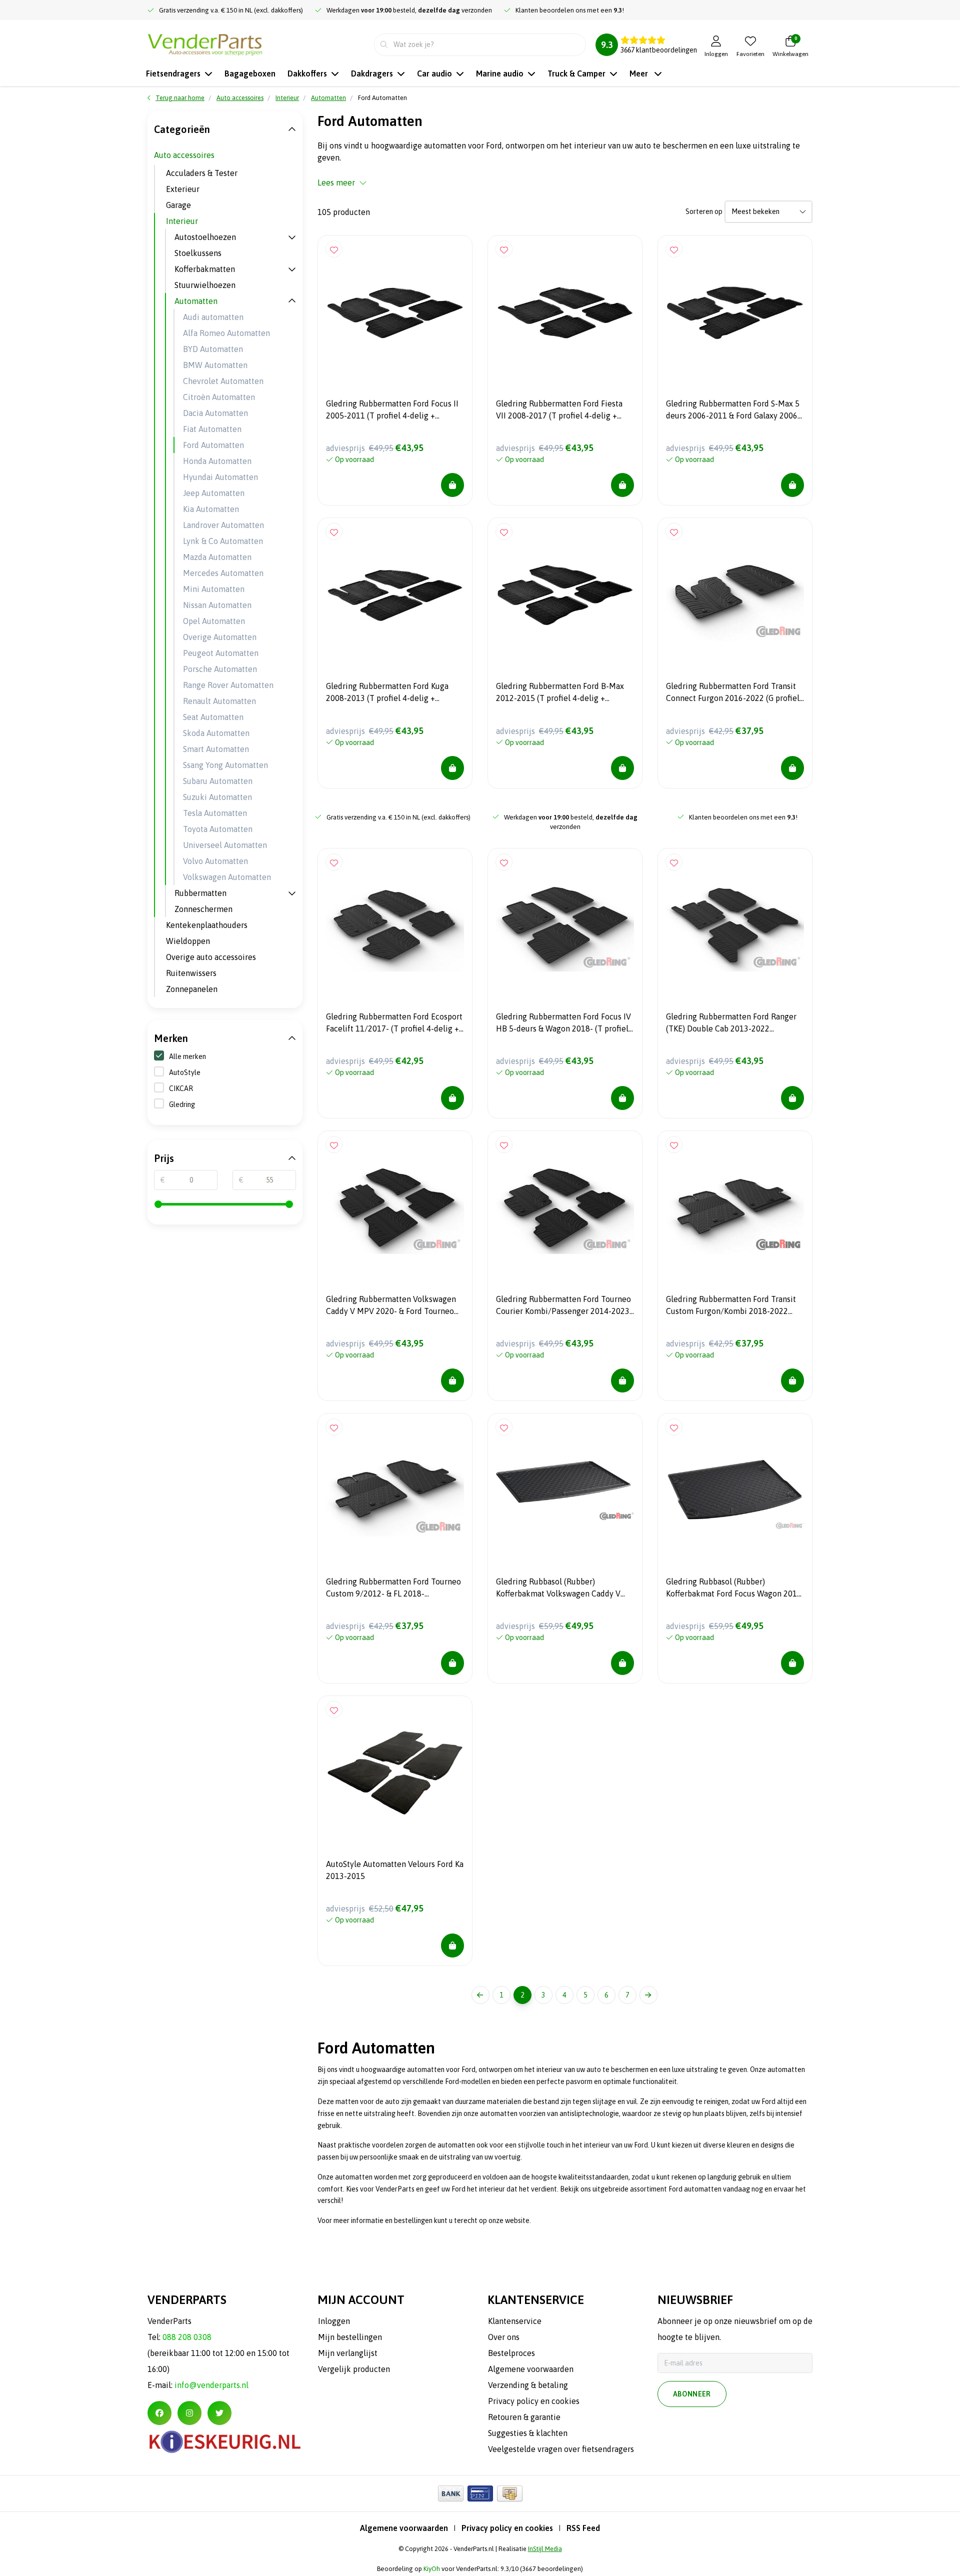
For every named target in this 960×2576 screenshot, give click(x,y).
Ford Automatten (213, 445)
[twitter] (219, 2413)
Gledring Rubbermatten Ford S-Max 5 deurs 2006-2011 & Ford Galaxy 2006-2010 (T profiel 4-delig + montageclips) (733, 411)
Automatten (196, 301)
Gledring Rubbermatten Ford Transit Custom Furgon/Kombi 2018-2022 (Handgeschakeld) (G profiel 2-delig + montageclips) (733, 1306)
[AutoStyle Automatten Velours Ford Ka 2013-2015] (395, 1773)
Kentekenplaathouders (207, 925)
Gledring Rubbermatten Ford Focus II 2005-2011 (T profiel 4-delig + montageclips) (392, 411)
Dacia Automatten (215, 413)
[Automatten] (292, 301)
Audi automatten (213, 317)
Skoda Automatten (216, 733)
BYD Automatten (213, 349)
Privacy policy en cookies (507, 2528)
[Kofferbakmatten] (292, 269)
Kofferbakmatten (205, 269)
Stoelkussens (198, 253)
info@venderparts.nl (211, 2385)
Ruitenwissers (191, 973)
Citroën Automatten (219, 397)
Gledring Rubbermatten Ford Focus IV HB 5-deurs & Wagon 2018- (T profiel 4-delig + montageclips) (563, 1024)
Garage (178, 205)
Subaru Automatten (218, 781)
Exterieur (183, 189)
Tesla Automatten (215, 813)
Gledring (182, 1104)
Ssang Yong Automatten (225, 765)
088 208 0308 (187, 2337)
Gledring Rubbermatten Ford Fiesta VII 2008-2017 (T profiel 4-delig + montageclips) (559, 411)
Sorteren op (704, 211)
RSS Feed (583, 2528)
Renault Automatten (219, 701)
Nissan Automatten (217, 605)
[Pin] (480, 2493)
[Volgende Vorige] (648, 1995)
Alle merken (187, 1056)
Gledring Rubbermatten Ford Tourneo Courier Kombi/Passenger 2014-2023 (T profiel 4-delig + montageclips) (563, 1306)
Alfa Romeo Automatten (226, 333)
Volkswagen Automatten (227, 877)
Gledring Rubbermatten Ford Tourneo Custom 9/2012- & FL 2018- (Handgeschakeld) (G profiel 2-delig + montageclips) (393, 1589)
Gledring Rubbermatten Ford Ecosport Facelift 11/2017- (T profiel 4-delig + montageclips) (394, 1024)
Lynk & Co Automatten (223, 541)
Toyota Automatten (218, 829)
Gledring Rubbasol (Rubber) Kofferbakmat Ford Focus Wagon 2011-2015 (735, 1589)
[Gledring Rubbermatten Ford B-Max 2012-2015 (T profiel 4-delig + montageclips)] (565, 595)
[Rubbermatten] (292, 893)
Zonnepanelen (192, 989)
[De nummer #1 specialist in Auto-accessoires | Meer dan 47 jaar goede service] (205, 43)
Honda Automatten (217, 461)
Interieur (182, 221)
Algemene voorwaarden (404, 2528)
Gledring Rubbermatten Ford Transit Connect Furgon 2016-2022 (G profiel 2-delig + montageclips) (733, 693)
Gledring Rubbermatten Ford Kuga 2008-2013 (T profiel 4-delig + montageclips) (387, 693)
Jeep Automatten (214, 493)
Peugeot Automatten (221, 653)
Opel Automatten (214, 621)
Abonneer (692, 2394)
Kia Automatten (211, 509)
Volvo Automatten (215, 861)
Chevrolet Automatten (223, 381)
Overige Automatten (220, 637)
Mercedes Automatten (223, 573)
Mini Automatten (214, 589)
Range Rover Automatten (228, 685)
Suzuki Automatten (217, 797)
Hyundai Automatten (220, 477)
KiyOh (432, 2569)
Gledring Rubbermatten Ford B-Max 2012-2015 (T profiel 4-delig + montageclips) (560, 693)
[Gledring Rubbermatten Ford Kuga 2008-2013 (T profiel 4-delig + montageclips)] (395, 595)
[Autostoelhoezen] (292, 237)
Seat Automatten (213, 717)
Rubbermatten (200, 893)
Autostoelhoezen (205, 237)
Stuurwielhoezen (205, 285)
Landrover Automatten (223, 525)
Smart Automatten (216, 749)
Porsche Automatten (220, 669)
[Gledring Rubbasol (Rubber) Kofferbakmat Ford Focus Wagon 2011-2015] (735, 1490)
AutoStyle (185, 1072)
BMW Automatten (215, 365)
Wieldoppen (188, 941)
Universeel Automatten (225, 845)
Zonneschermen (203, 909)
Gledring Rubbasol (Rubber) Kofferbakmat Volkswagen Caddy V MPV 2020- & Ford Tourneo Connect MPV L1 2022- (560, 1589)
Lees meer (336, 182)
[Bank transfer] (451, 2493)
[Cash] (510, 2493)
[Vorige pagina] (480, 1995)
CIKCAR (181, 1088)
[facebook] (159, 2413)
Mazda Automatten (217, 557)
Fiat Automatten (212, 429)
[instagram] (189, 2413)
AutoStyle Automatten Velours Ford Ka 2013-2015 (395, 1870)
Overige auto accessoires (211, 957)
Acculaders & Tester (202, 173)
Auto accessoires (184, 155)
